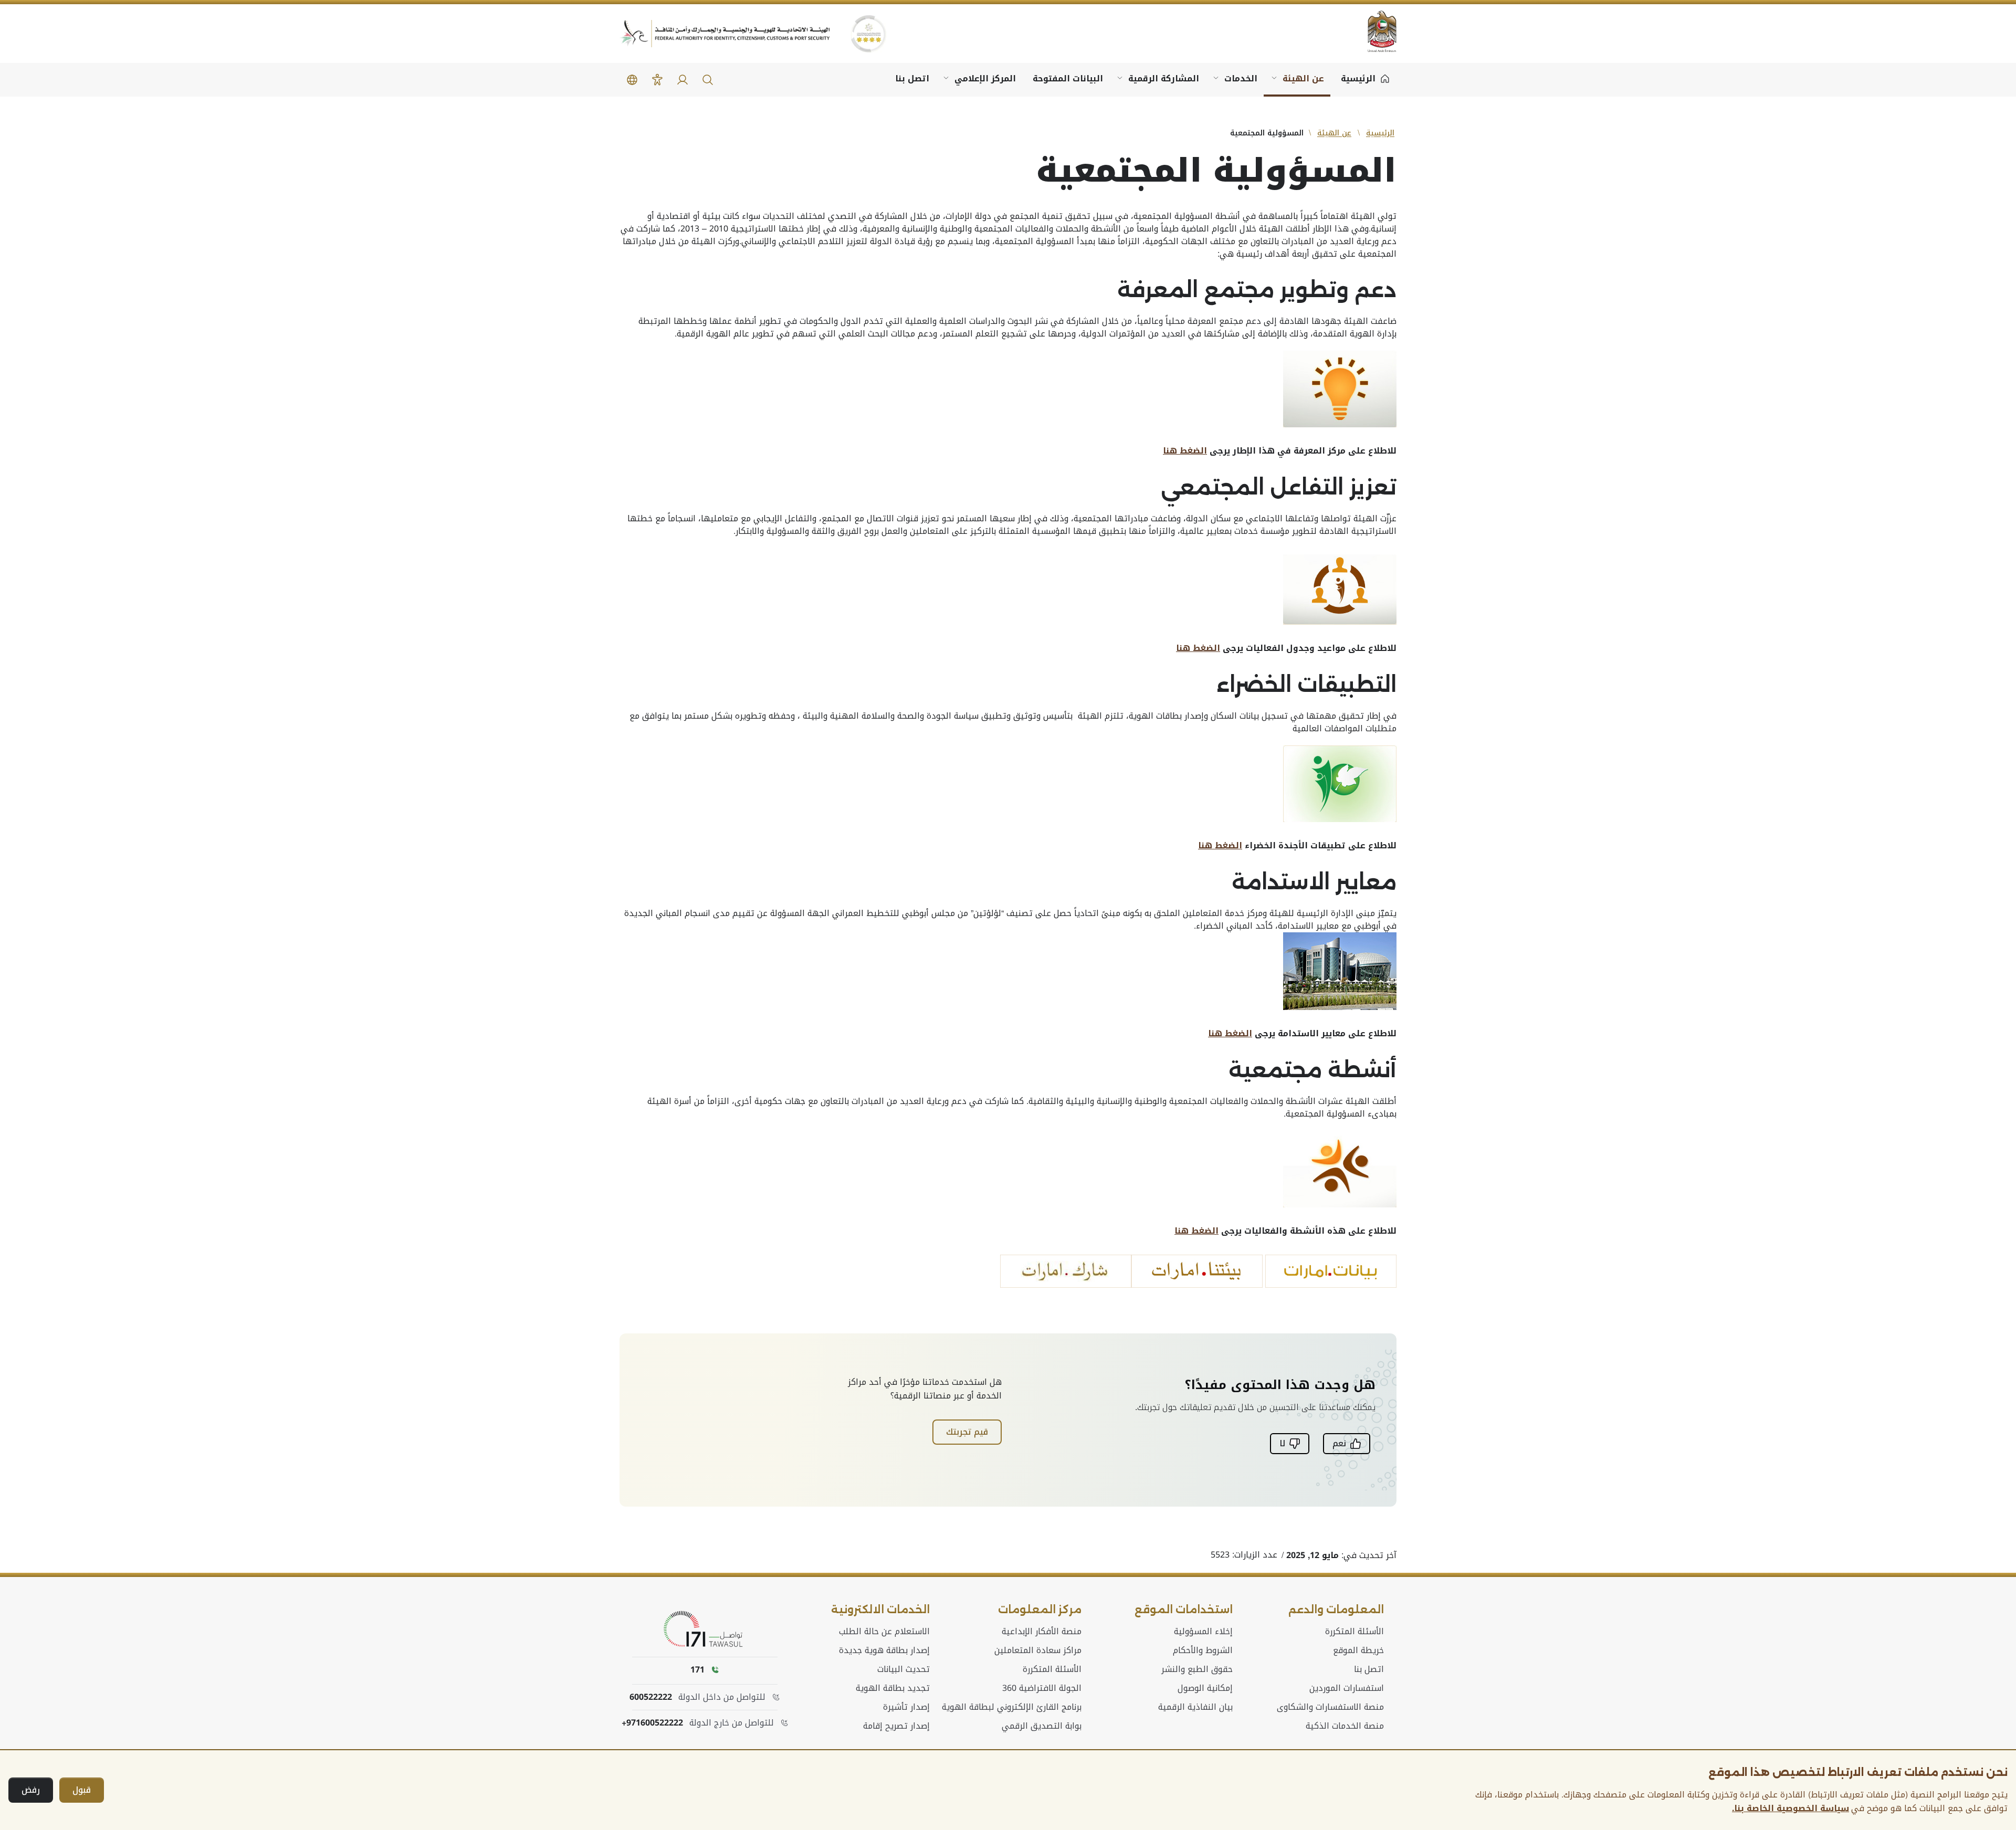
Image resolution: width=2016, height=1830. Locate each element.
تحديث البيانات (904, 1669)
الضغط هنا (1185, 451)
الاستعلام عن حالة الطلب (884, 1632)
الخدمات (1241, 78)
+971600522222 (652, 1723)
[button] (708, 80)
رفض (31, 1790)
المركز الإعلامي (985, 78)
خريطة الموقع (1358, 1650)
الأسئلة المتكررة (1354, 1632)
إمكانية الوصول (1205, 1688)
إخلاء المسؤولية (1203, 1632)
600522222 (651, 1697)
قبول (82, 1790)
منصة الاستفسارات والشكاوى (1330, 1707)
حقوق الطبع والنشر (1197, 1669)
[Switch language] (632, 80)
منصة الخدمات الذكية (1345, 1726)
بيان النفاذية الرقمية (1195, 1707)
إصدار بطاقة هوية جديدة (884, 1650)
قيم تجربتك (967, 1432)
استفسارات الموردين (1347, 1688)
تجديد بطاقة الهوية (893, 1688)
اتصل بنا (912, 78)
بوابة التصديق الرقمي (1042, 1726)
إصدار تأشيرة (906, 1707)
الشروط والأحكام (1203, 1650)
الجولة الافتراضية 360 (1042, 1688)
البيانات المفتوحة (1068, 78)
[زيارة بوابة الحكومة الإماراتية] (1375, 31)
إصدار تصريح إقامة (896, 1726)
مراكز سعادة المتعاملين (1038, 1650)
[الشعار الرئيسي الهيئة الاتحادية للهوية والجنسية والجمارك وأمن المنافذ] (724, 34)
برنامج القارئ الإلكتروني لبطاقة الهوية (1012, 1707)
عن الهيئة (1303, 78)
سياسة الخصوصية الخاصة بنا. (1791, 1808)
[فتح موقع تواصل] (705, 1629)
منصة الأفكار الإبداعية (1042, 1632)
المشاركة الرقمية (1164, 78)
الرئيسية (1380, 133)
